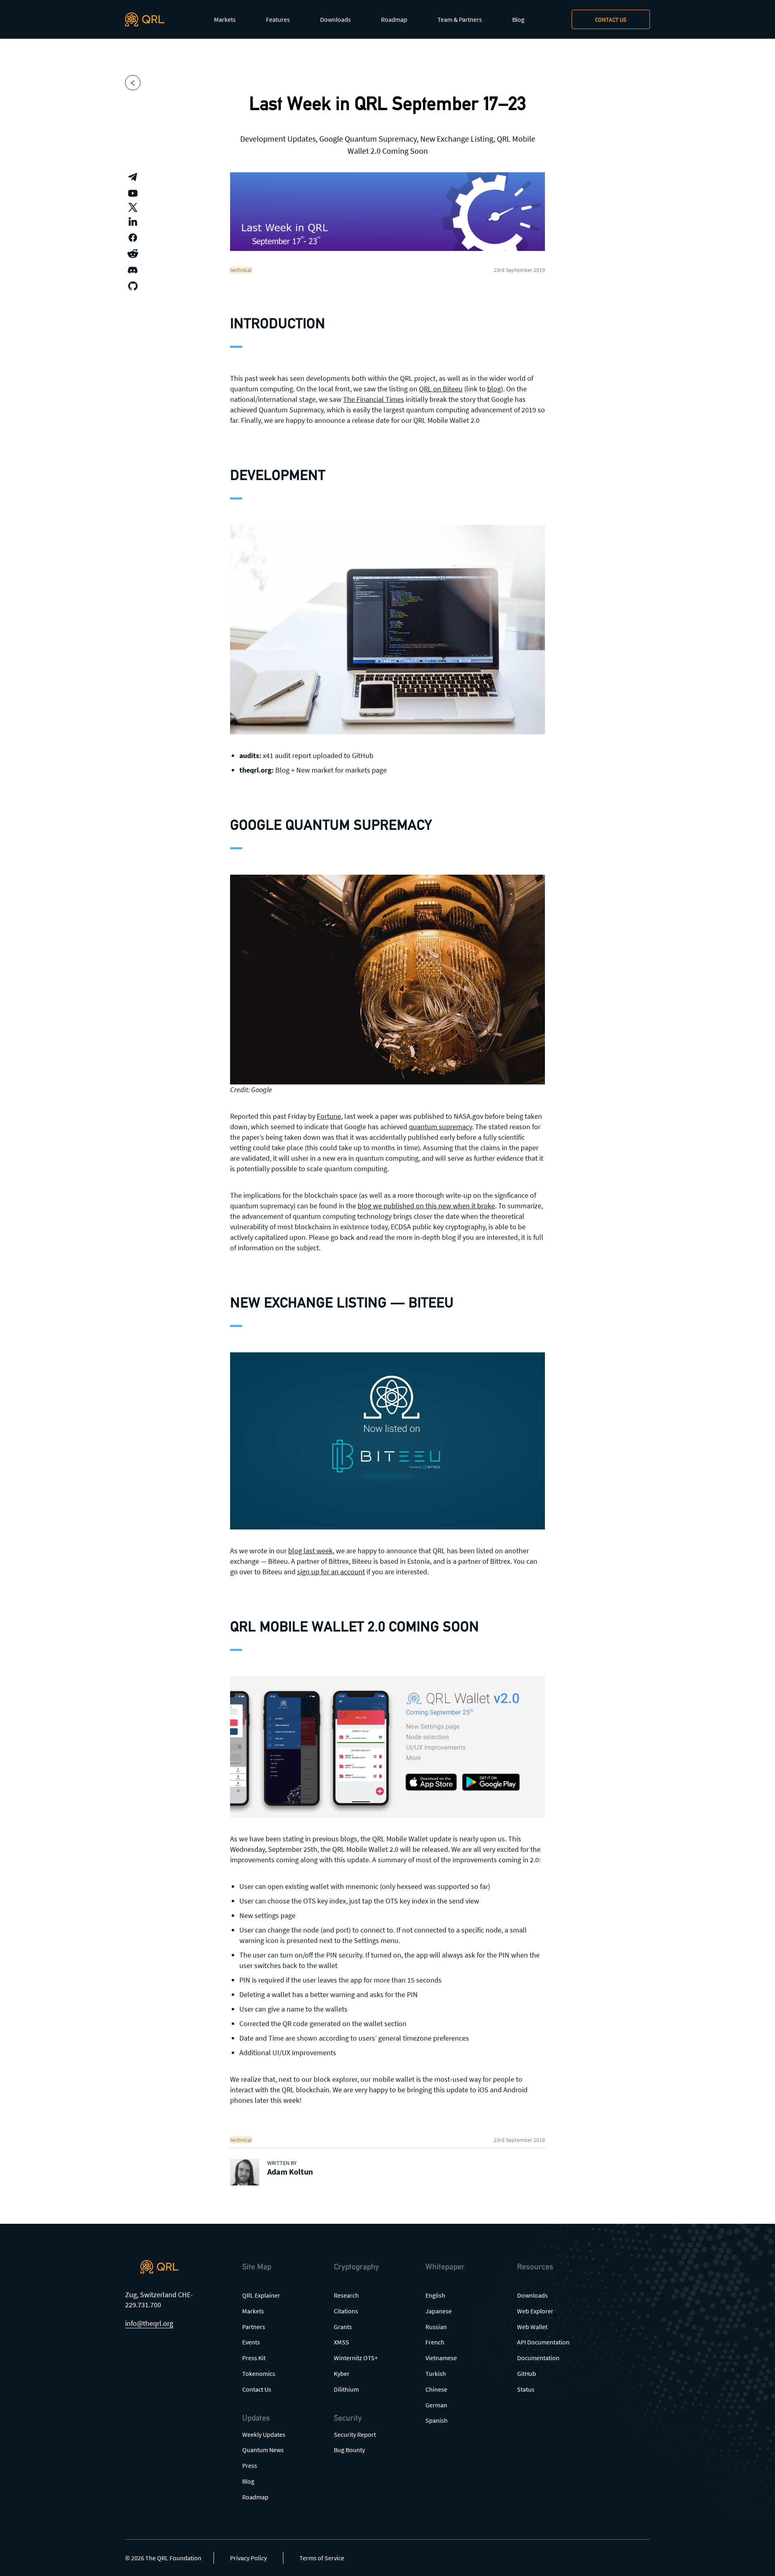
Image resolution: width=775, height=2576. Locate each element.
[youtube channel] (133, 193)
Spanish (437, 2420)
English (435, 2295)
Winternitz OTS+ (356, 2358)
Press (250, 2465)
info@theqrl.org (149, 2323)
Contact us (611, 20)
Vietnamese (441, 2358)
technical (241, 270)
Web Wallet (532, 2327)
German (436, 2405)
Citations (346, 2311)
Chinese (436, 2389)
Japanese (439, 2311)
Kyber (342, 2373)
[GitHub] (133, 286)
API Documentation (543, 2342)
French (435, 2342)
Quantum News (263, 2450)
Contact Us (257, 2389)
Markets (225, 19)
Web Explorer (535, 2311)
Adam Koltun (290, 2172)
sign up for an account (331, 1572)
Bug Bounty (349, 2450)
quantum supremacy (440, 1127)
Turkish (436, 2373)
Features (278, 19)
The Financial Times (374, 399)
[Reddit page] (133, 254)
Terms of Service (322, 2558)
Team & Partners (460, 19)
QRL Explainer (261, 2295)
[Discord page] (133, 270)
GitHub (527, 2373)
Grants (343, 2327)
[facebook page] (133, 238)
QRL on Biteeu (441, 389)
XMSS (341, 2342)
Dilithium (346, 2389)
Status (526, 2389)
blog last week (310, 1551)
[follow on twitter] (133, 207)
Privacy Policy (248, 2558)
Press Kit (254, 2358)
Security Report (355, 2434)
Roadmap (394, 19)
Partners (254, 2327)
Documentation (538, 2358)
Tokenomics (259, 2373)
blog (494, 389)
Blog (518, 19)
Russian (436, 2327)
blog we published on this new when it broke (426, 1206)
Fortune (329, 1116)
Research (346, 2295)
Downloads (335, 19)
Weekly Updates (264, 2434)
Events (251, 2342)
